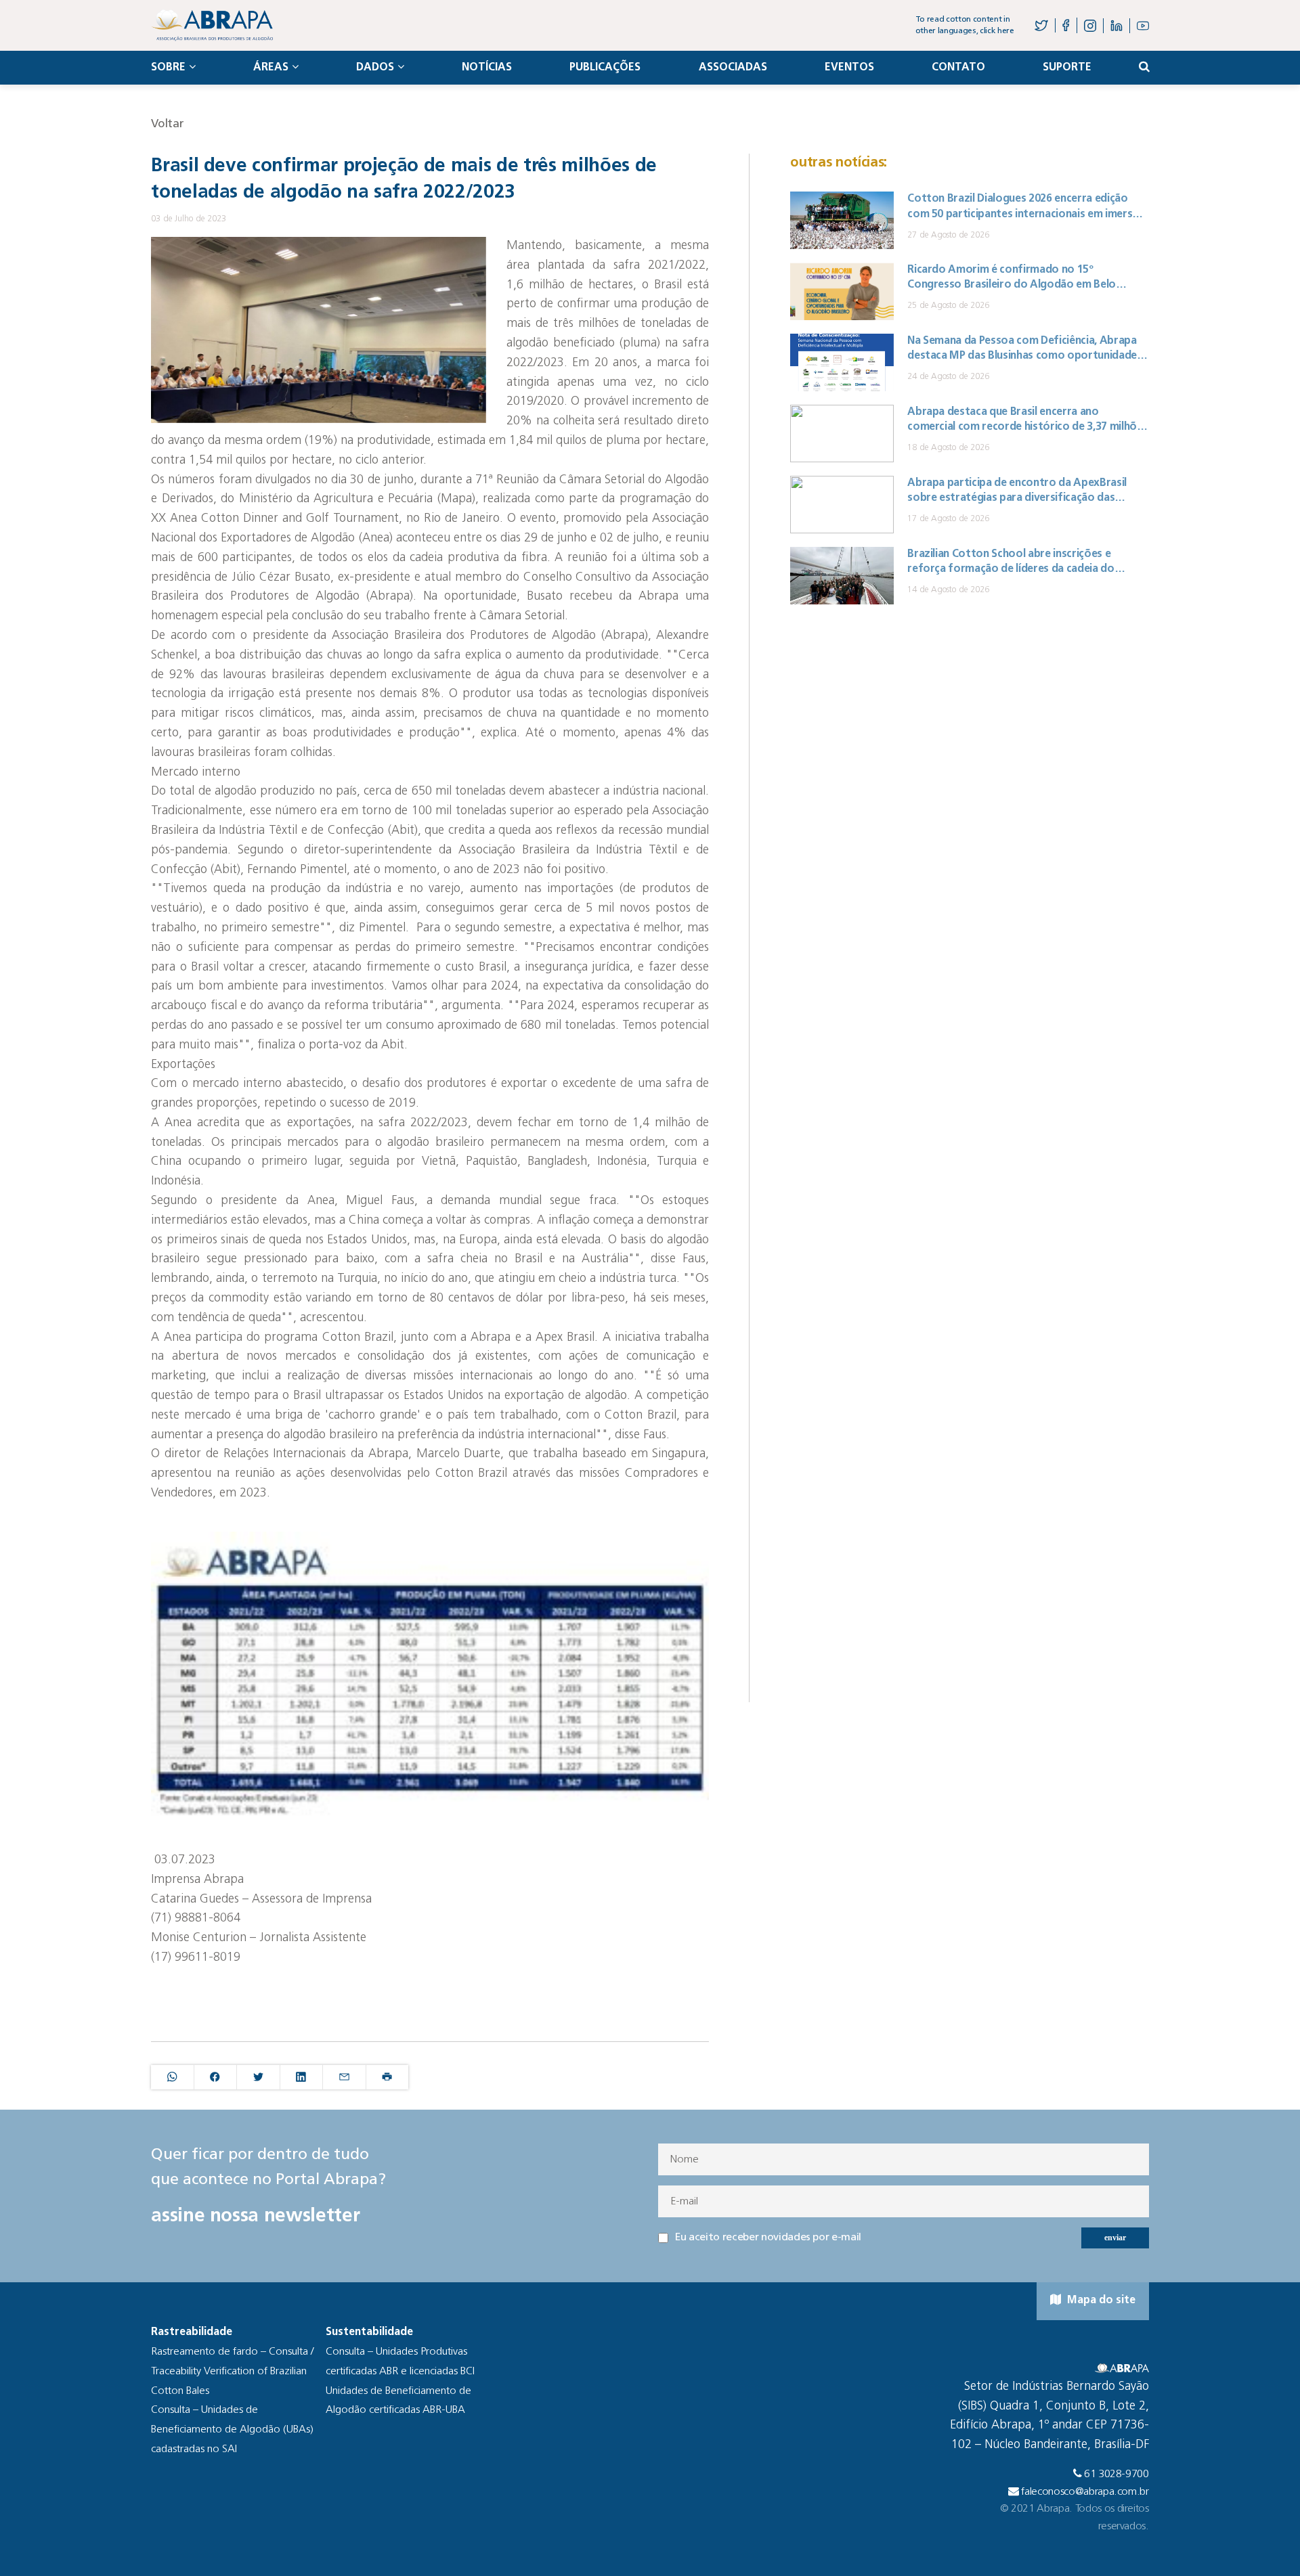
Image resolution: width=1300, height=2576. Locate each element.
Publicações (605, 68)
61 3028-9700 (1117, 2474)
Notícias (487, 68)
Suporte (1067, 68)
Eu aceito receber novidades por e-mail (768, 2238)
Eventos (849, 68)
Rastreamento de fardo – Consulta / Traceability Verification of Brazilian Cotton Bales (232, 2372)
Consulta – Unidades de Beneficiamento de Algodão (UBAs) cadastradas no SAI (232, 2430)
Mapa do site (1100, 2301)
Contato (958, 68)
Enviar (1115, 2238)
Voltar (167, 124)
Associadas (733, 68)
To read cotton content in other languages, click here (965, 25)
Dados (375, 68)
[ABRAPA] (212, 25)
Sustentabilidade (369, 2332)
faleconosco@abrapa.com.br (1085, 2492)
